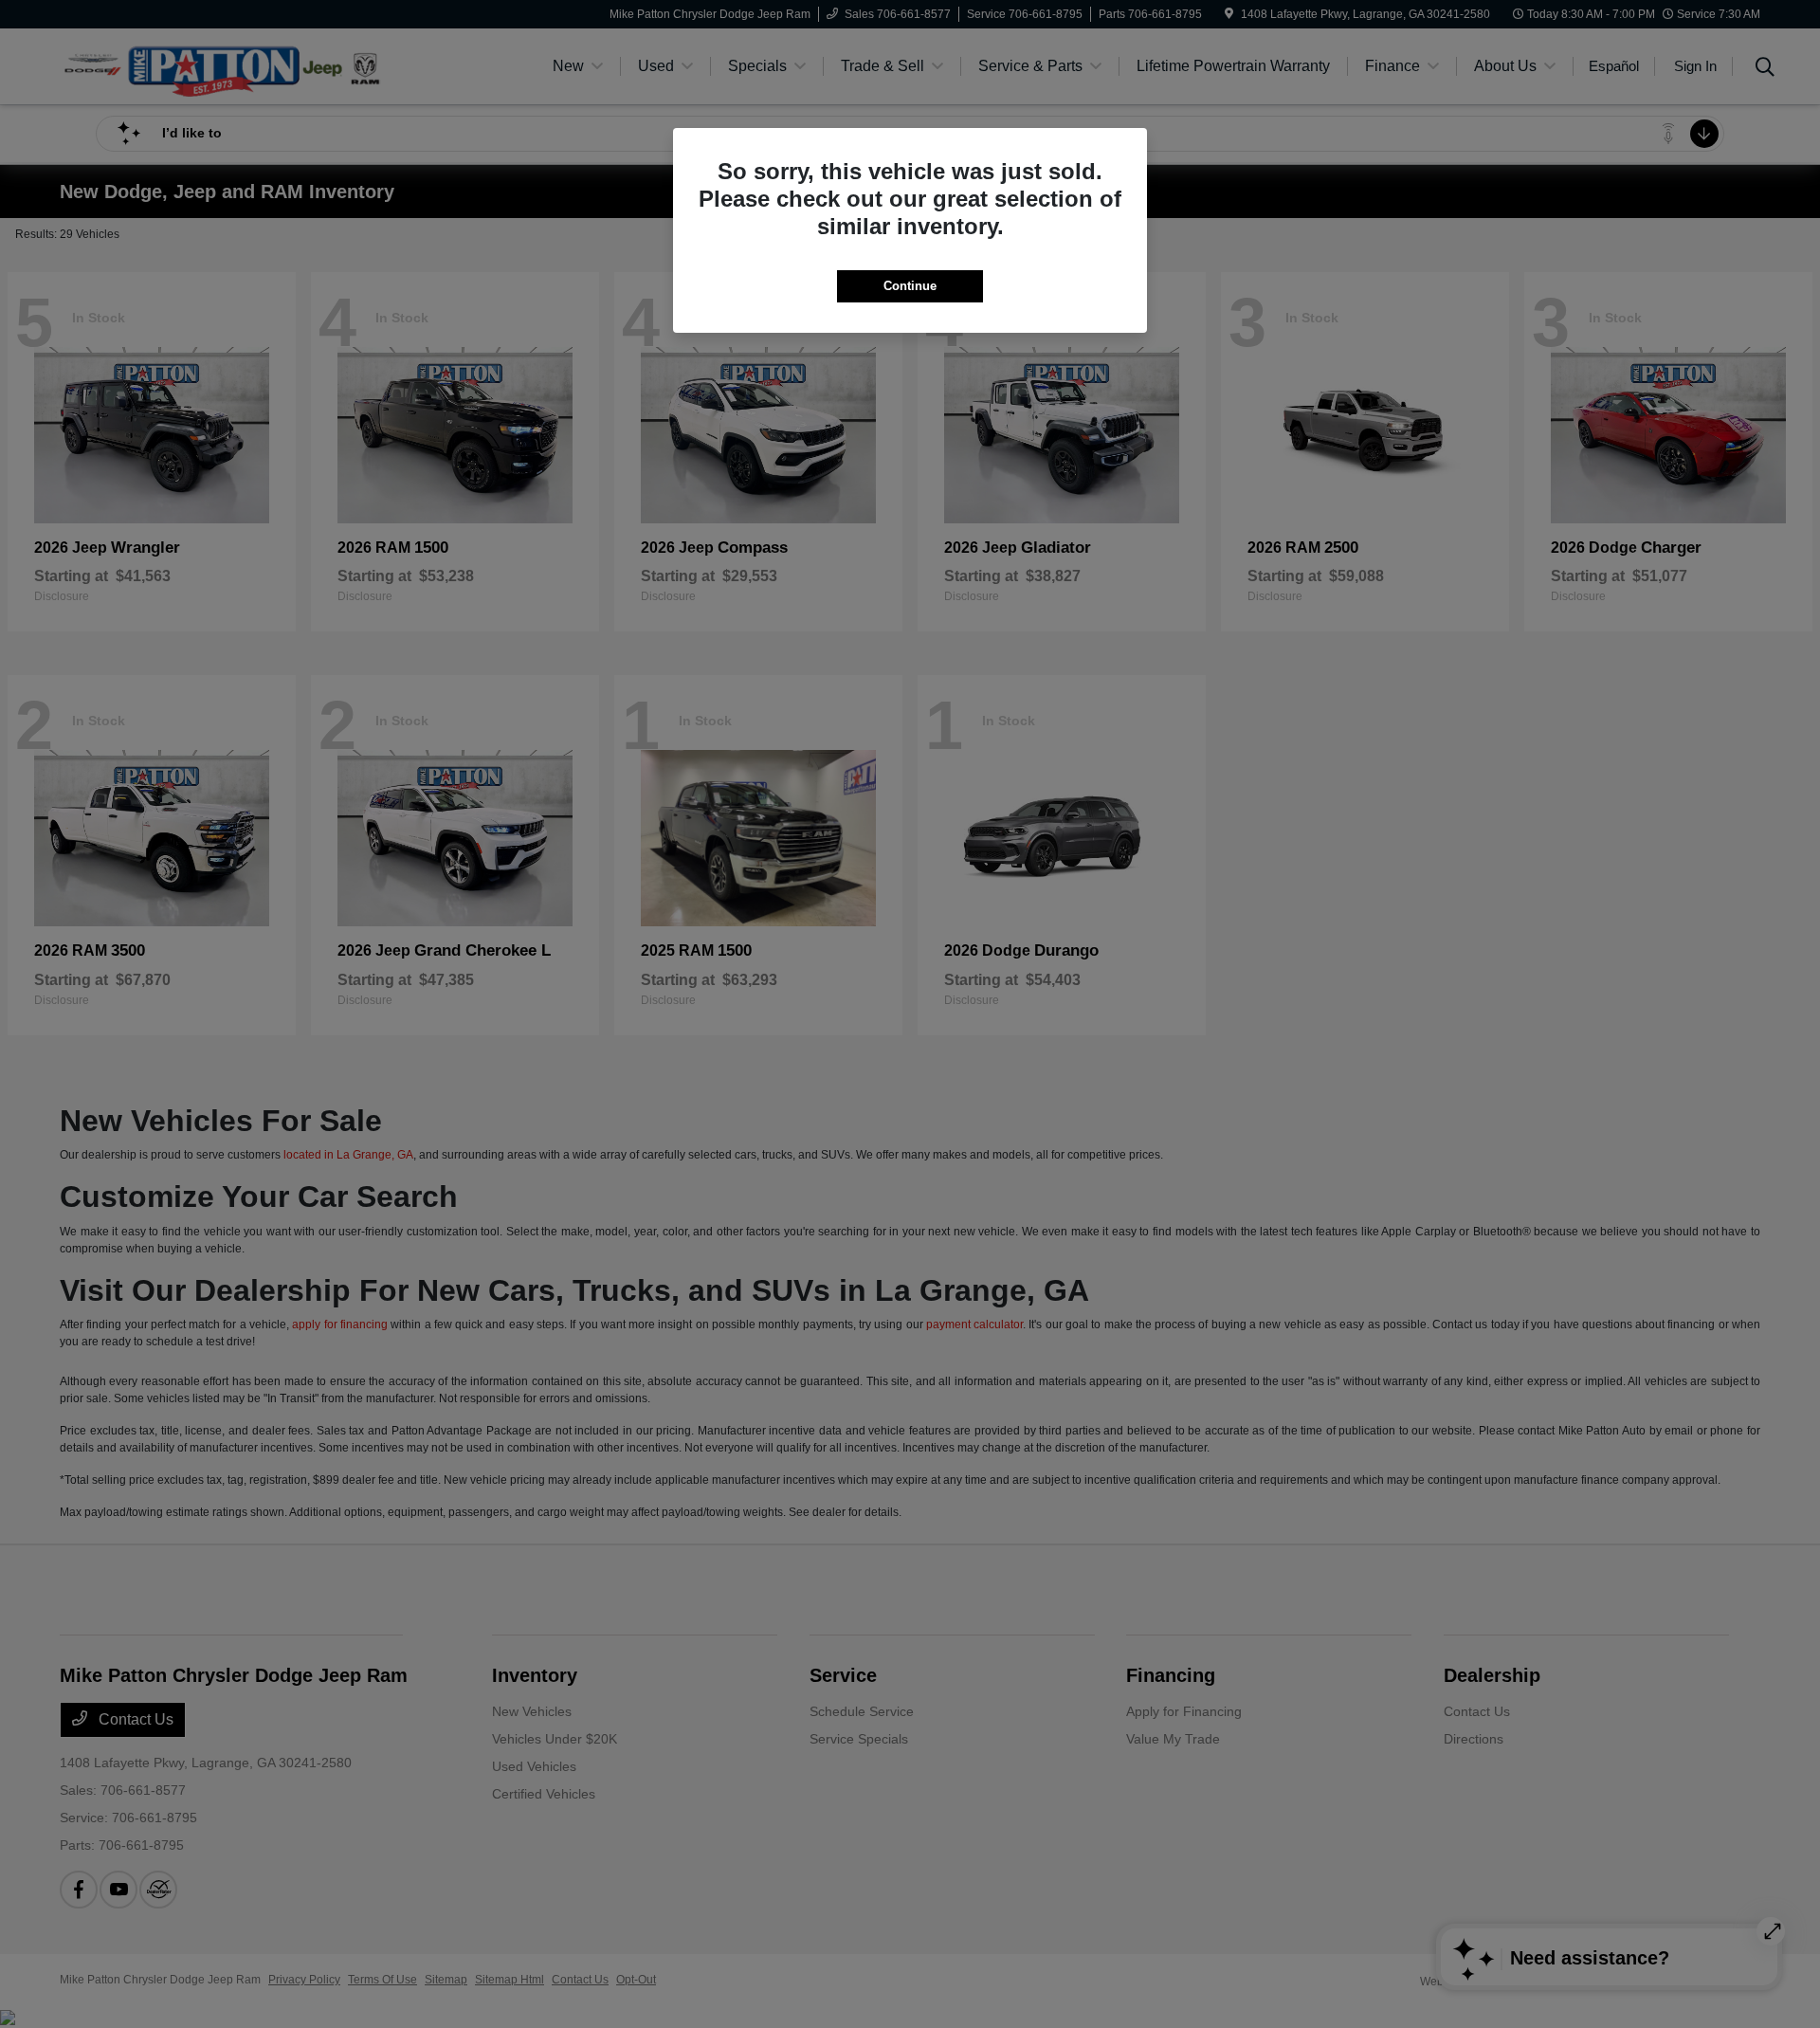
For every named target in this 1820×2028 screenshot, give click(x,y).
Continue (910, 286)
